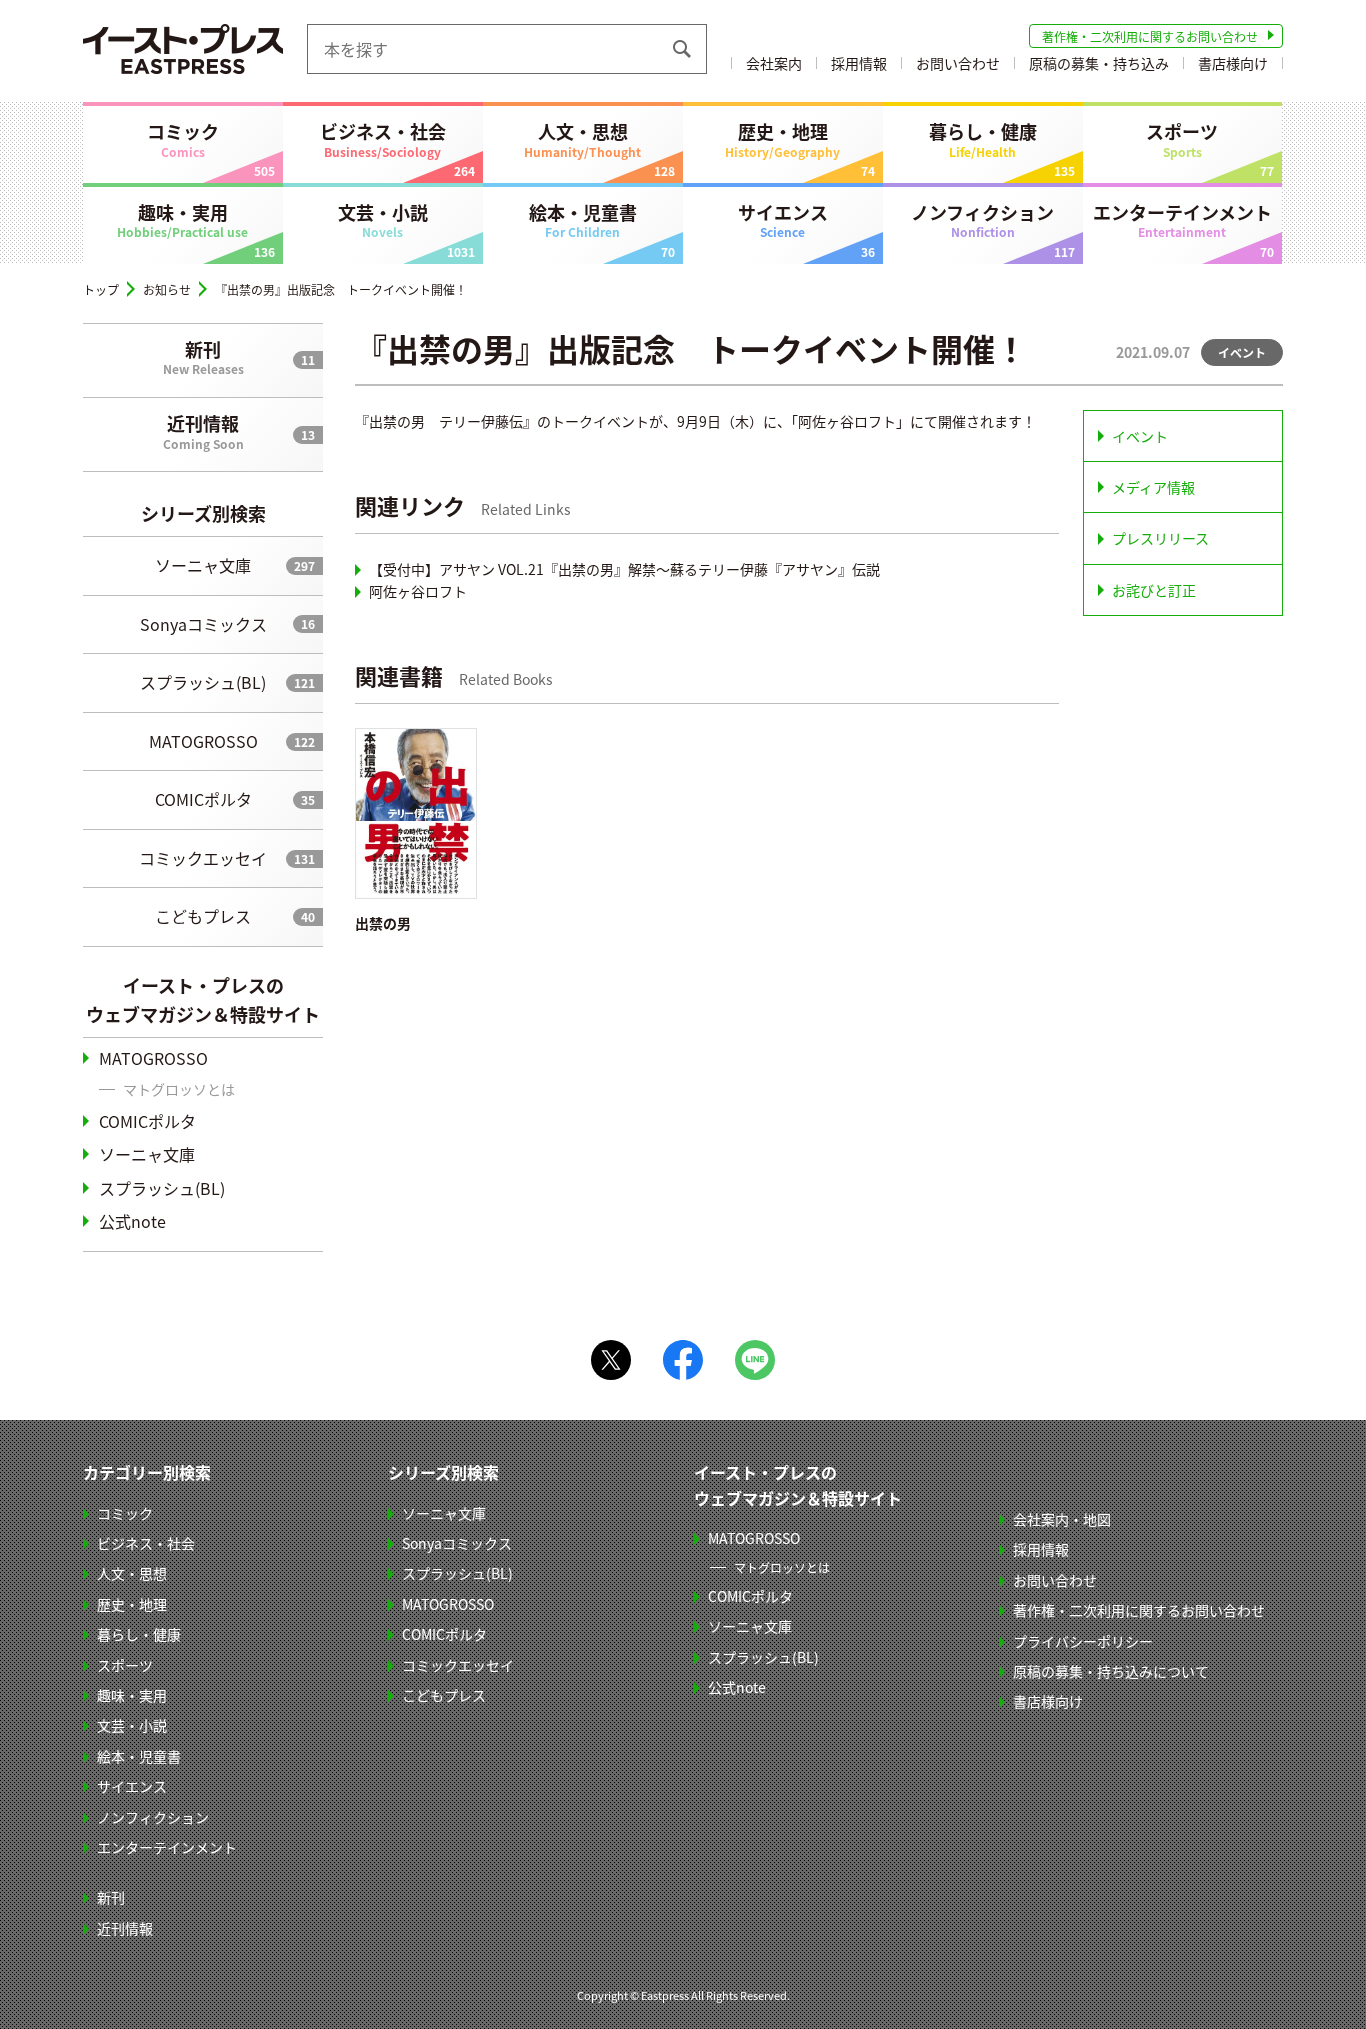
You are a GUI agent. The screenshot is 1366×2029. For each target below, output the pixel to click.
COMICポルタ (203, 799)
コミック (183, 139)
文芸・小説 (383, 220)
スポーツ (1182, 139)
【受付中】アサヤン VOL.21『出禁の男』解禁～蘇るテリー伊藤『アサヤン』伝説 (624, 569)
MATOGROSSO (203, 741)
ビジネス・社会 (383, 139)
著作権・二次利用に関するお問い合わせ (1150, 36)
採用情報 (859, 63)
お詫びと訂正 (1154, 590)
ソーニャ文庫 (203, 565)
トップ (101, 289)
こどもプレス (203, 916)
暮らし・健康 (983, 139)
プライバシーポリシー (1083, 1641)
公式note (132, 1221)
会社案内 (774, 63)
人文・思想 (582, 139)
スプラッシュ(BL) (203, 682)
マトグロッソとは (179, 1089)
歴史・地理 (782, 139)
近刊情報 (203, 431)
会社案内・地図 (1062, 1519)
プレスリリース (1160, 538)
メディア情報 (1153, 487)
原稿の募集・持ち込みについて (1111, 1671)
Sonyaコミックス (203, 624)
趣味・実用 (182, 220)
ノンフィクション (982, 220)
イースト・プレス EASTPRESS (183, 49)
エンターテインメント (1182, 220)
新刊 (203, 357)
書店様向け (1233, 63)
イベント (1140, 436)
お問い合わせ (958, 63)
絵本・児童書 (583, 220)
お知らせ (167, 289)
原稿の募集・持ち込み (1099, 63)
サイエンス (783, 220)
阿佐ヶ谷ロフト (418, 591)
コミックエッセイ (203, 858)
